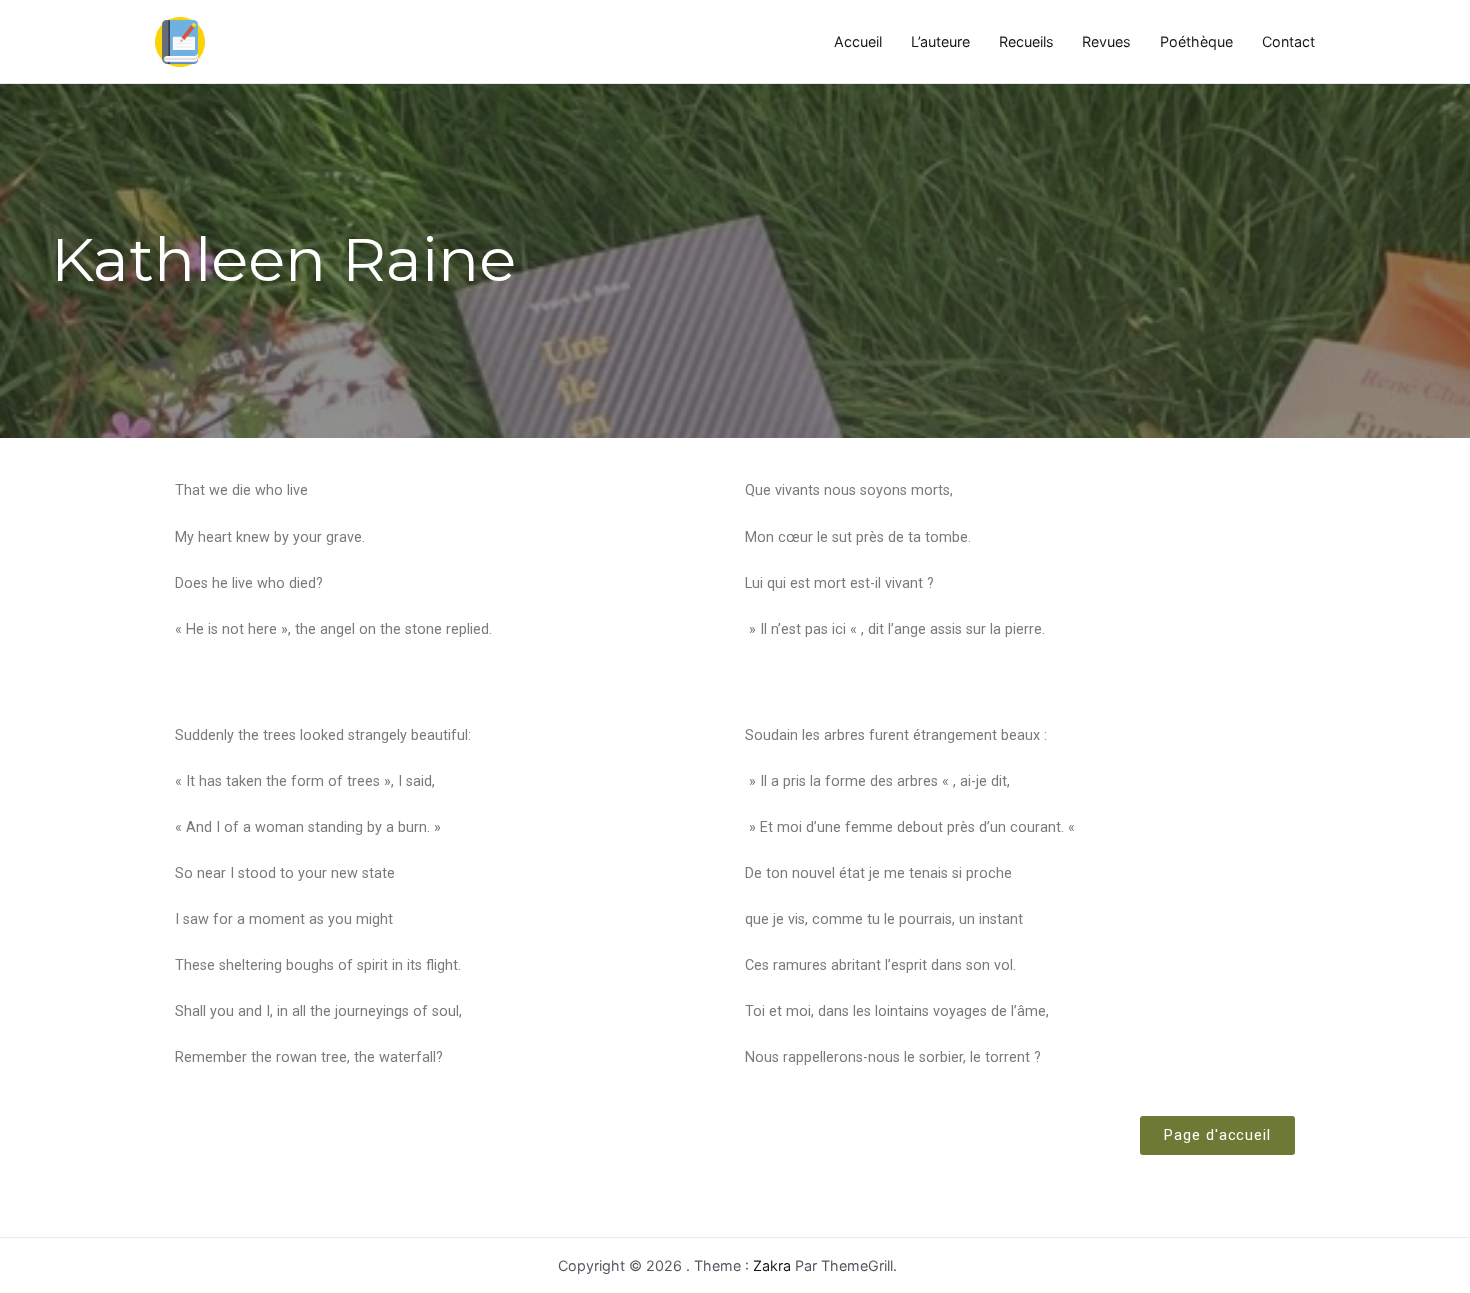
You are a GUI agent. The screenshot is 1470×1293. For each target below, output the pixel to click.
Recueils (1026, 41)
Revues (1106, 41)
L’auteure (940, 41)
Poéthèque (1196, 41)
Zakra (772, 1265)
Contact (1288, 41)
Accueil (858, 41)
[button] (1217, 1135)
